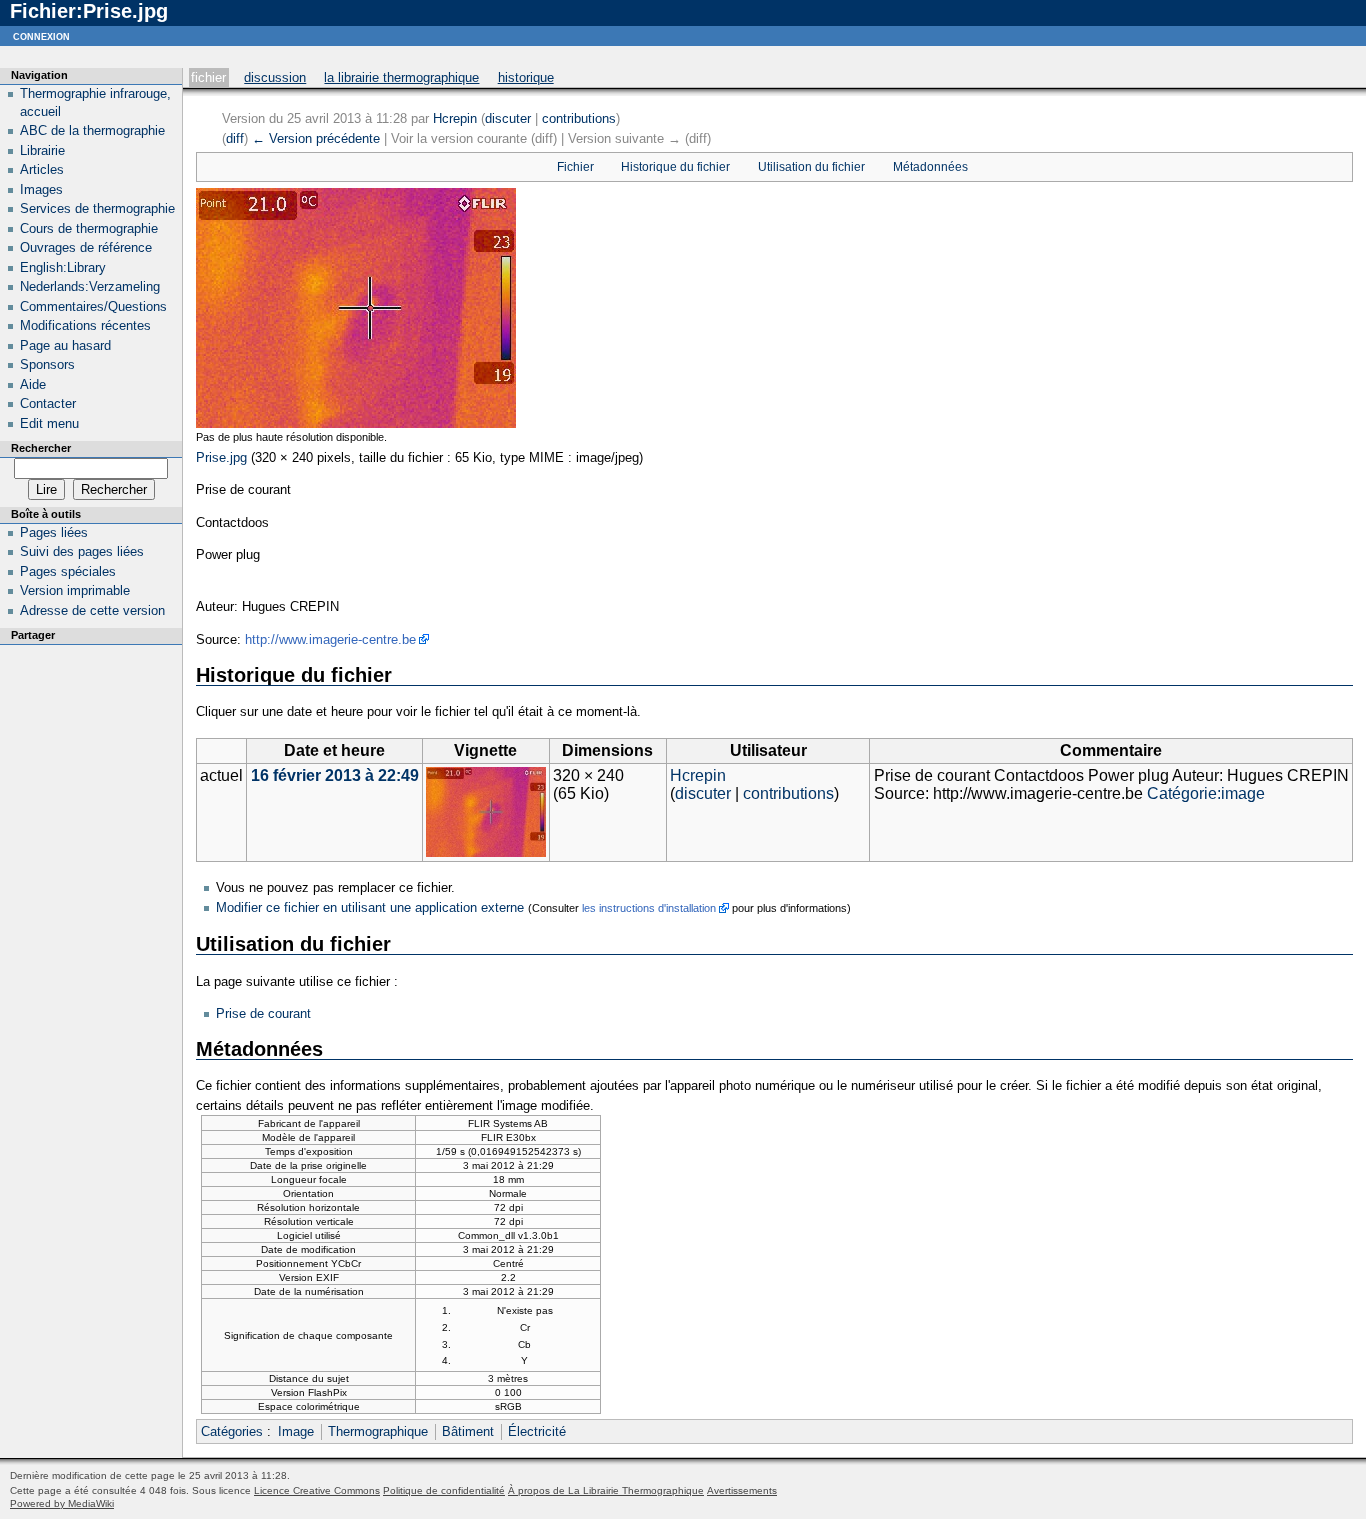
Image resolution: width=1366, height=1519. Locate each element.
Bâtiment (468, 1431)
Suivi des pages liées (82, 551)
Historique (526, 77)
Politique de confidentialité (444, 1490)
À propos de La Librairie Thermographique (606, 1490)
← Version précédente (316, 138)
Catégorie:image (1206, 793)
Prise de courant (263, 1013)
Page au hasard (65, 345)
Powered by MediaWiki (62, 1503)
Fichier (208, 77)
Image (296, 1431)
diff (235, 138)
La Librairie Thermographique (401, 77)
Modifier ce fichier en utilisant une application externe (370, 907)
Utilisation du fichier (811, 167)
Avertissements (742, 1490)
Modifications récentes (85, 325)
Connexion (41, 35)
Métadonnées (930, 167)
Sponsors (47, 364)
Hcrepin (455, 118)
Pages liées (54, 532)
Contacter (48, 403)
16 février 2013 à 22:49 (335, 775)
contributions (579, 118)
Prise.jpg (221, 457)
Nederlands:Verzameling (90, 286)
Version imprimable (75, 590)
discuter (508, 118)
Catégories (232, 1431)
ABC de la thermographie (92, 130)
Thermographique (378, 1431)
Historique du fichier (675, 167)
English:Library (63, 267)
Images (41, 189)
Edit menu (49, 423)
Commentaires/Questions (93, 306)
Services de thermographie (97, 208)
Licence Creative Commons (317, 1490)
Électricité (537, 1431)
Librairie (42, 150)
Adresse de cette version (92, 610)
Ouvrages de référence (86, 247)
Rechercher (41, 448)
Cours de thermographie (89, 228)
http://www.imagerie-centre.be (330, 639)
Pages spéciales (68, 571)
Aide (33, 384)
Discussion (275, 77)
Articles (42, 169)
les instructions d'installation (649, 908)
